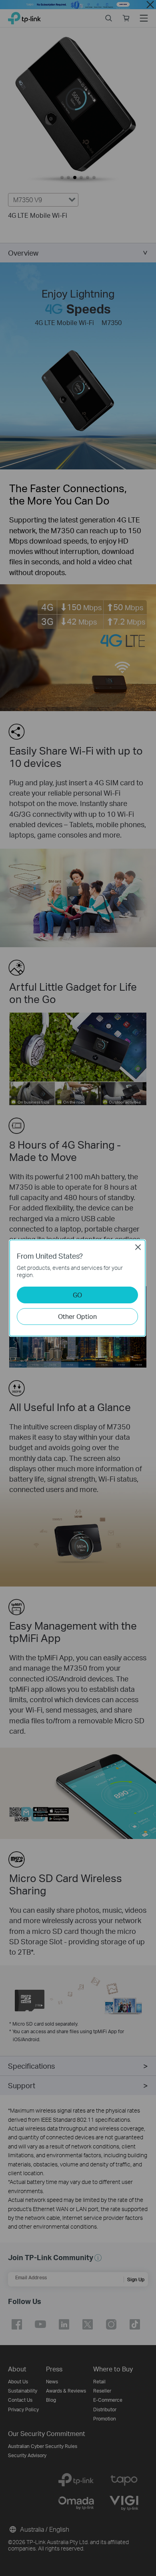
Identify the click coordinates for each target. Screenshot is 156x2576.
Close (138, 1247)
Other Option (77, 1316)
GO (77, 1295)
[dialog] (78, 1288)
